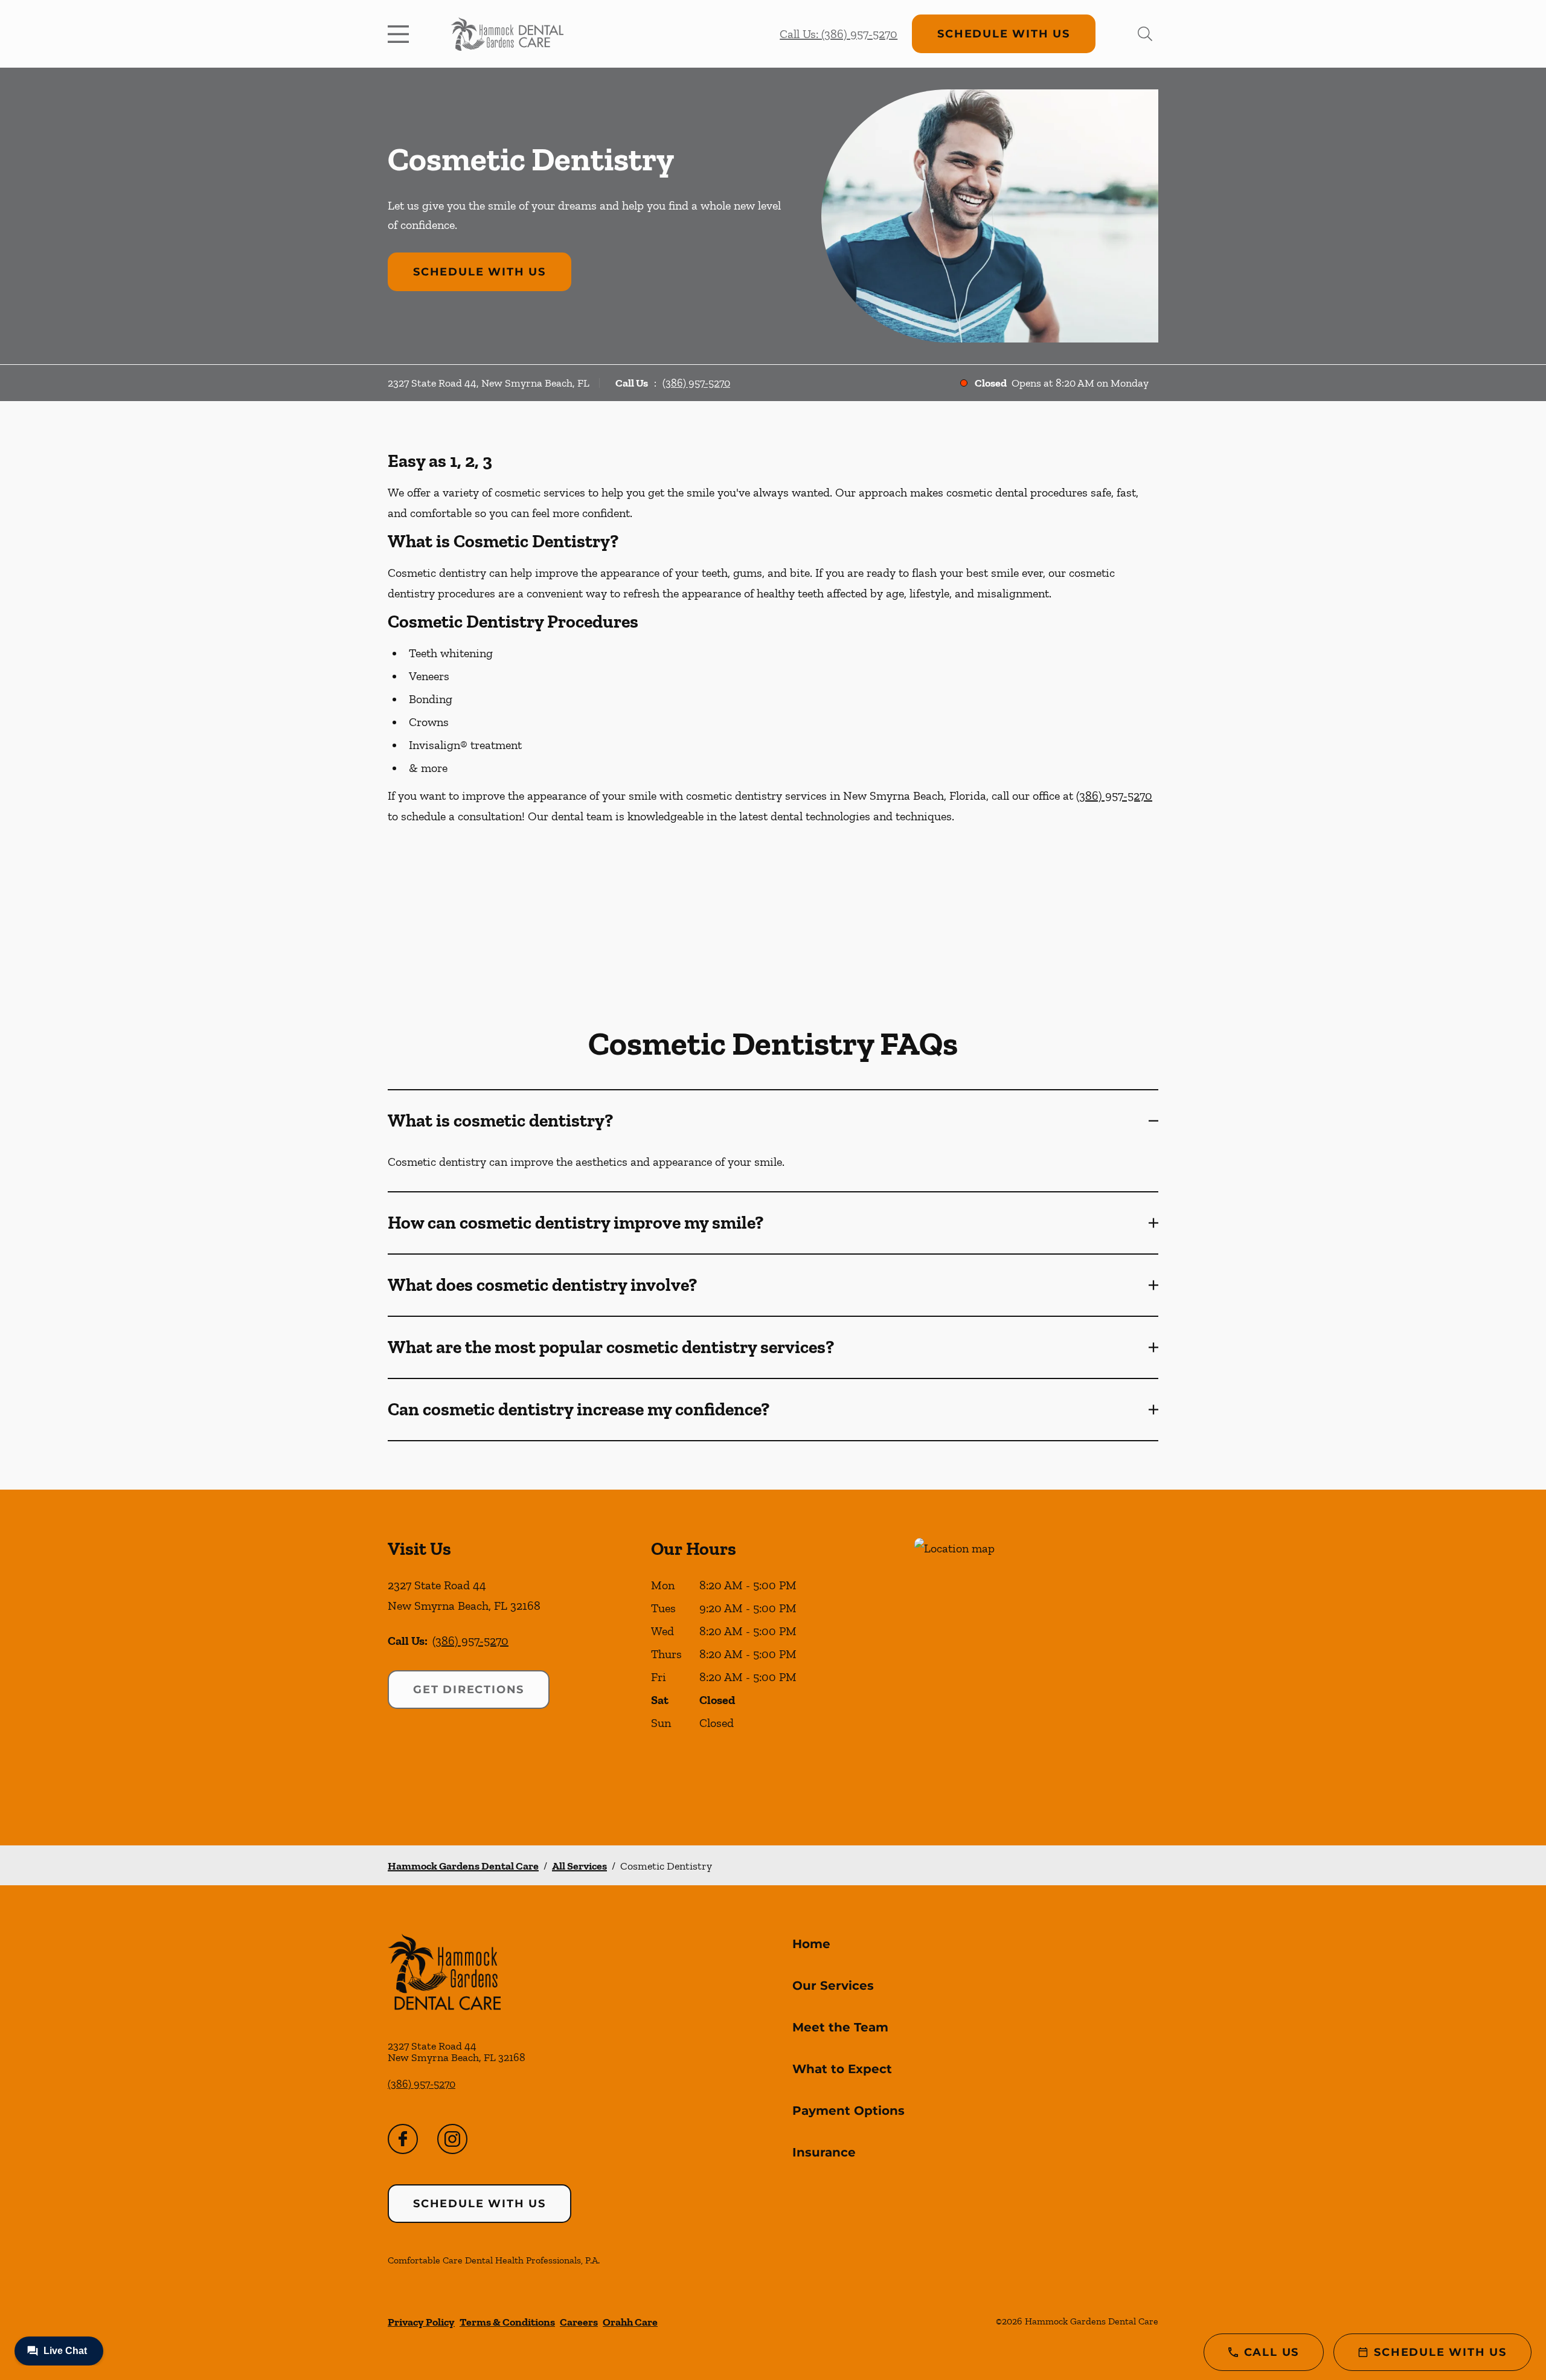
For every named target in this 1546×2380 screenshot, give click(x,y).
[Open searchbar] (1145, 34)
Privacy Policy (421, 2322)
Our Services (833, 1986)
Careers (579, 2322)
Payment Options (848, 2111)
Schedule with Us (1004, 34)
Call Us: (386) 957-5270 (839, 34)
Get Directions (469, 1690)
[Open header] (401, 34)
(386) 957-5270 (696, 383)
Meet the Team (840, 2027)
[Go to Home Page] (507, 34)
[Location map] (1036, 1668)
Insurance (824, 2152)
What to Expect (842, 2069)
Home (811, 1944)
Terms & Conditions (507, 2322)
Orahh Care (630, 2322)
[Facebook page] (403, 2139)
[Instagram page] (452, 2139)
